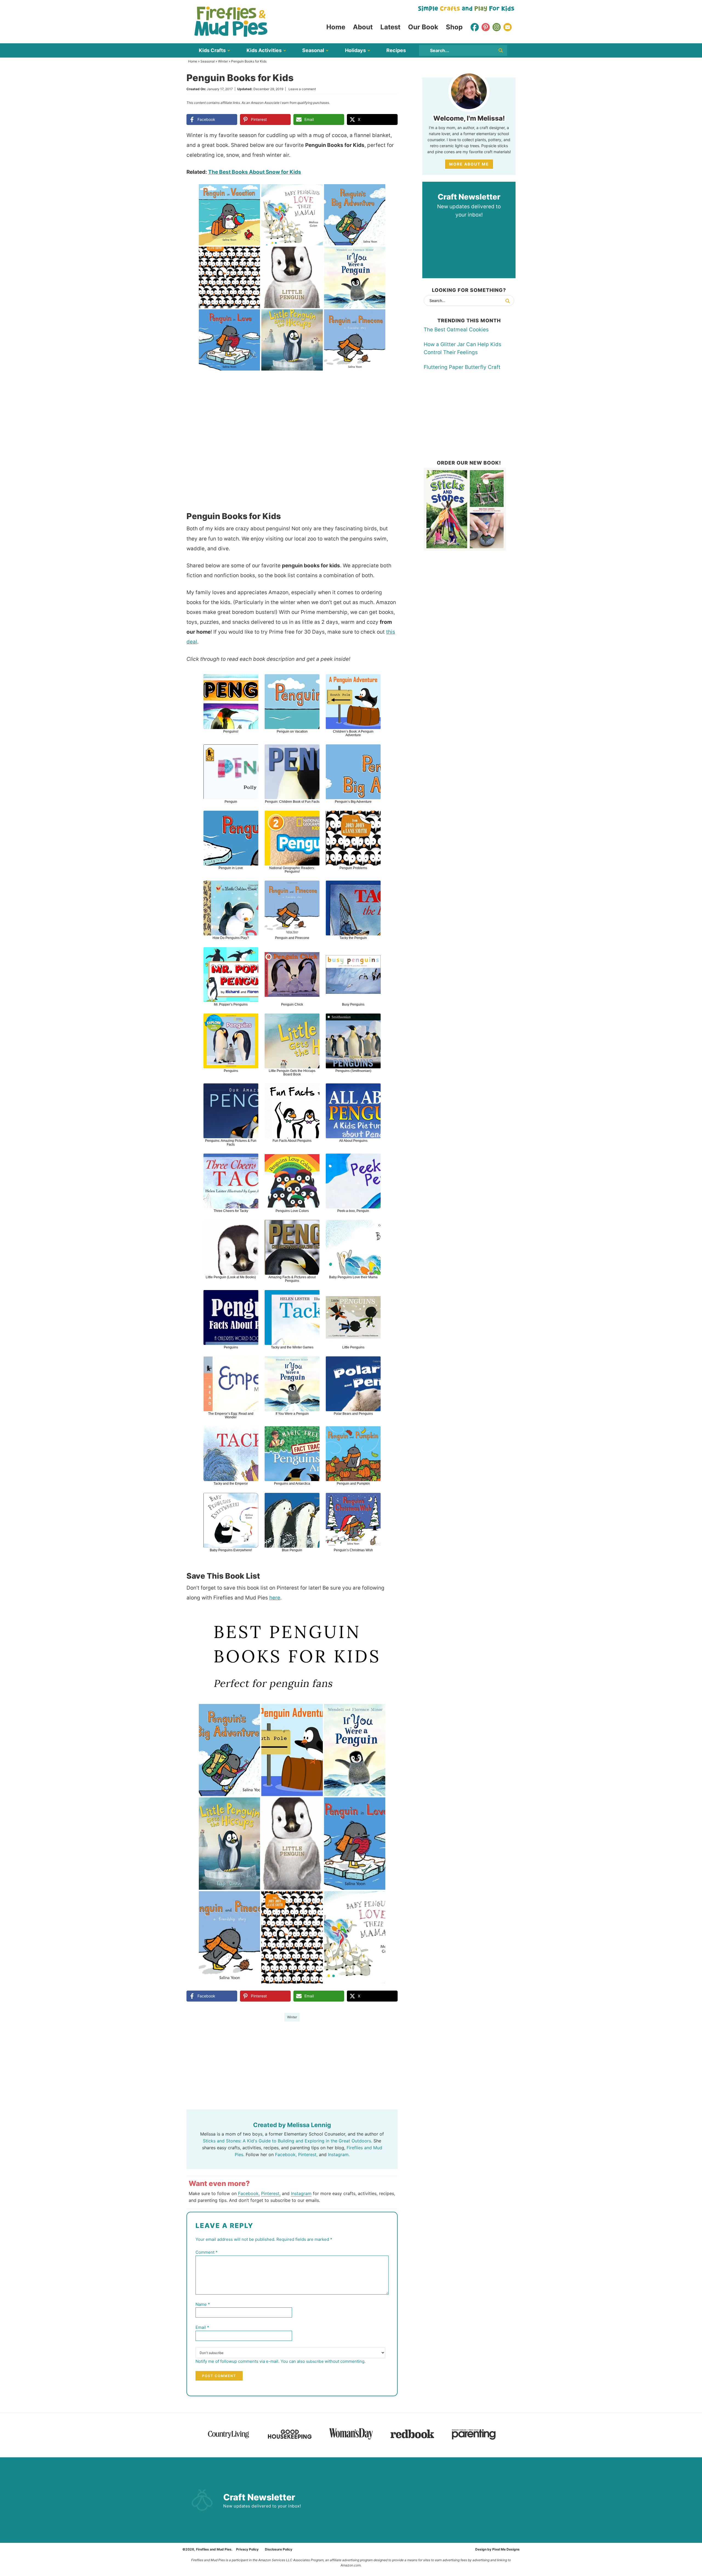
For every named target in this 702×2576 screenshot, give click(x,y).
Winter (223, 61)
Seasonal (208, 61)
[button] (390, 192)
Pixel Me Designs (506, 2549)
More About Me (469, 164)
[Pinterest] (486, 27)
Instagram (301, 2193)
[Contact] (508, 27)
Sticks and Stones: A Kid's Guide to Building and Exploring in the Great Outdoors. (288, 2141)
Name (203, 2304)
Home (193, 61)
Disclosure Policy (279, 2549)
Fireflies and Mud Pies (231, 22)
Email (202, 2327)
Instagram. (339, 2154)
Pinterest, (308, 2154)
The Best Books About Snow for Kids (255, 172)
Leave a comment (302, 89)
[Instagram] (497, 27)
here (275, 1598)
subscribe (315, 2361)
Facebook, (286, 2154)
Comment (207, 2252)
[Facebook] (475, 27)
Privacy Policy (247, 2549)
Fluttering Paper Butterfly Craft (462, 367)
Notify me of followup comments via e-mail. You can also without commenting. (281, 2361)
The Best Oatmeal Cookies (456, 330)
